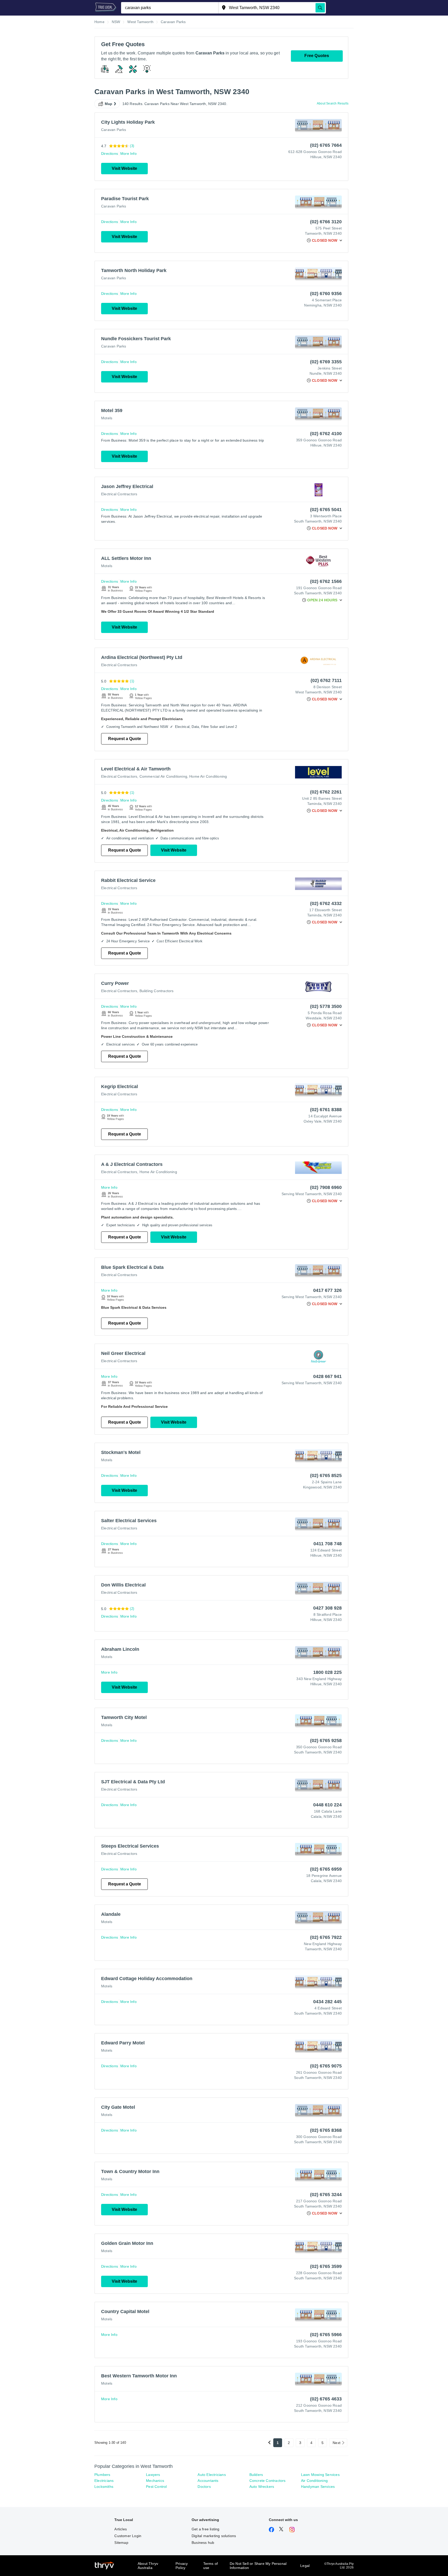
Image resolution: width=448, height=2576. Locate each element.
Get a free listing (206, 2529)
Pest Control (156, 2487)
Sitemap (121, 2543)
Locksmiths (104, 2487)
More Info (128, 154)
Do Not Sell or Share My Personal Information (258, 2566)
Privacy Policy (182, 2566)
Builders (256, 2475)
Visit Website (124, 168)
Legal (305, 2566)
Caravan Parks (114, 130)
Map (109, 104)
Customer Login (128, 2536)
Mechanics (155, 2481)
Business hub (203, 2543)
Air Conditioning (314, 2481)
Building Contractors (157, 991)
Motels (107, 418)
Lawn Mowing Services (320, 2475)
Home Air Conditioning (208, 776)
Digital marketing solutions (214, 2536)
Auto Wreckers (262, 2487)
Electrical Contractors (119, 494)
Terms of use (211, 2566)
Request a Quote (125, 739)
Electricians (104, 2481)
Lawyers (153, 2475)
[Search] (320, 8)
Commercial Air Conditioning (163, 776)
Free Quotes (317, 56)
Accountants (208, 2481)
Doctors (204, 2487)
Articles (121, 2529)
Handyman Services (318, 2487)
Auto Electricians (212, 2475)
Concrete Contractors (268, 2481)
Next (337, 2443)
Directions (110, 154)
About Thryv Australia (148, 2566)
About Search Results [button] (333, 103)
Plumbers (102, 2475)
